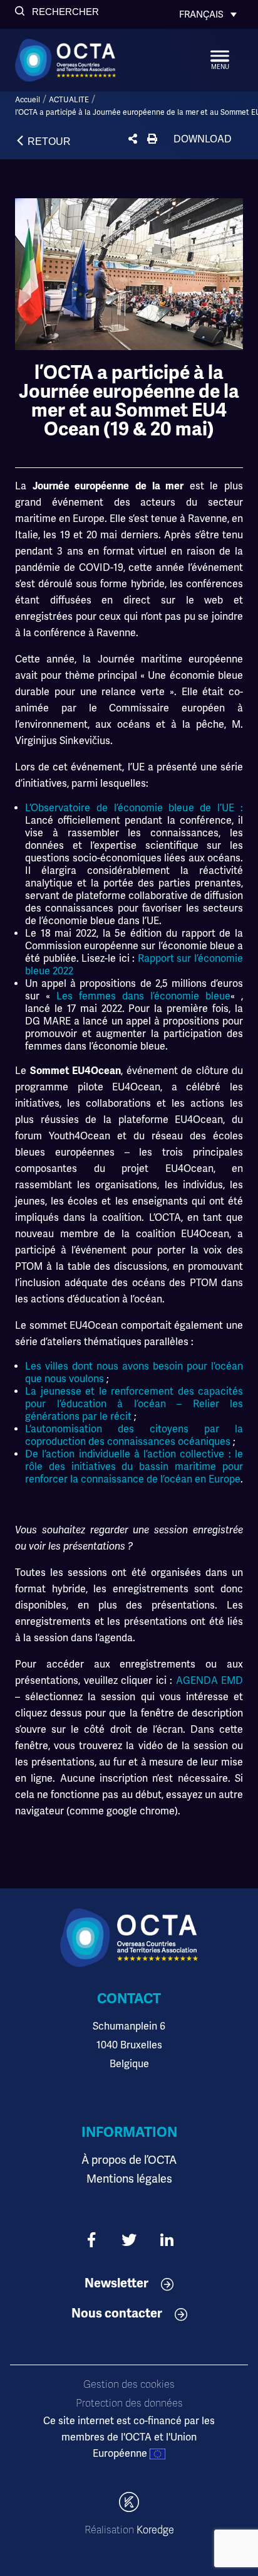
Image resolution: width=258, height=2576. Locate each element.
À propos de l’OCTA (129, 2160)
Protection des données (129, 2403)
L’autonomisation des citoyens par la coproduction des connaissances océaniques (134, 1435)
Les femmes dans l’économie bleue (143, 996)
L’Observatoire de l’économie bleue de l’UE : (134, 808)
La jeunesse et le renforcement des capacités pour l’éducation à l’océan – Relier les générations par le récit (134, 1404)
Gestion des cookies (129, 2385)
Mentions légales (129, 2179)
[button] (57, 12)
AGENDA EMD (210, 1681)
